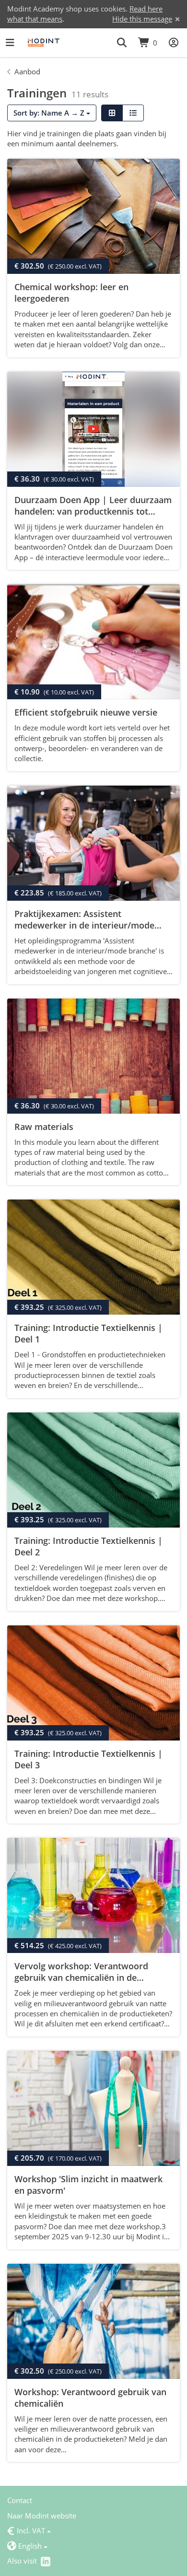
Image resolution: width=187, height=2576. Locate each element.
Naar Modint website (42, 2516)
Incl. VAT (26, 2530)
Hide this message (142, 19)
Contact (20, 2500)
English (24, 2546)
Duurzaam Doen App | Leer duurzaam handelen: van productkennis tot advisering (93, 511)
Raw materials (44, 1127)
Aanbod (27, 71)
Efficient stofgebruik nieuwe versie (86, 712)
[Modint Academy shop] (44, 43)
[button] (122, 43)
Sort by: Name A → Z (50, 113)
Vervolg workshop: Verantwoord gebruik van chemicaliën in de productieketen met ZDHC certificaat (90, 1977)
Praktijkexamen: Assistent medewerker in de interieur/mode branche (84, 925)
